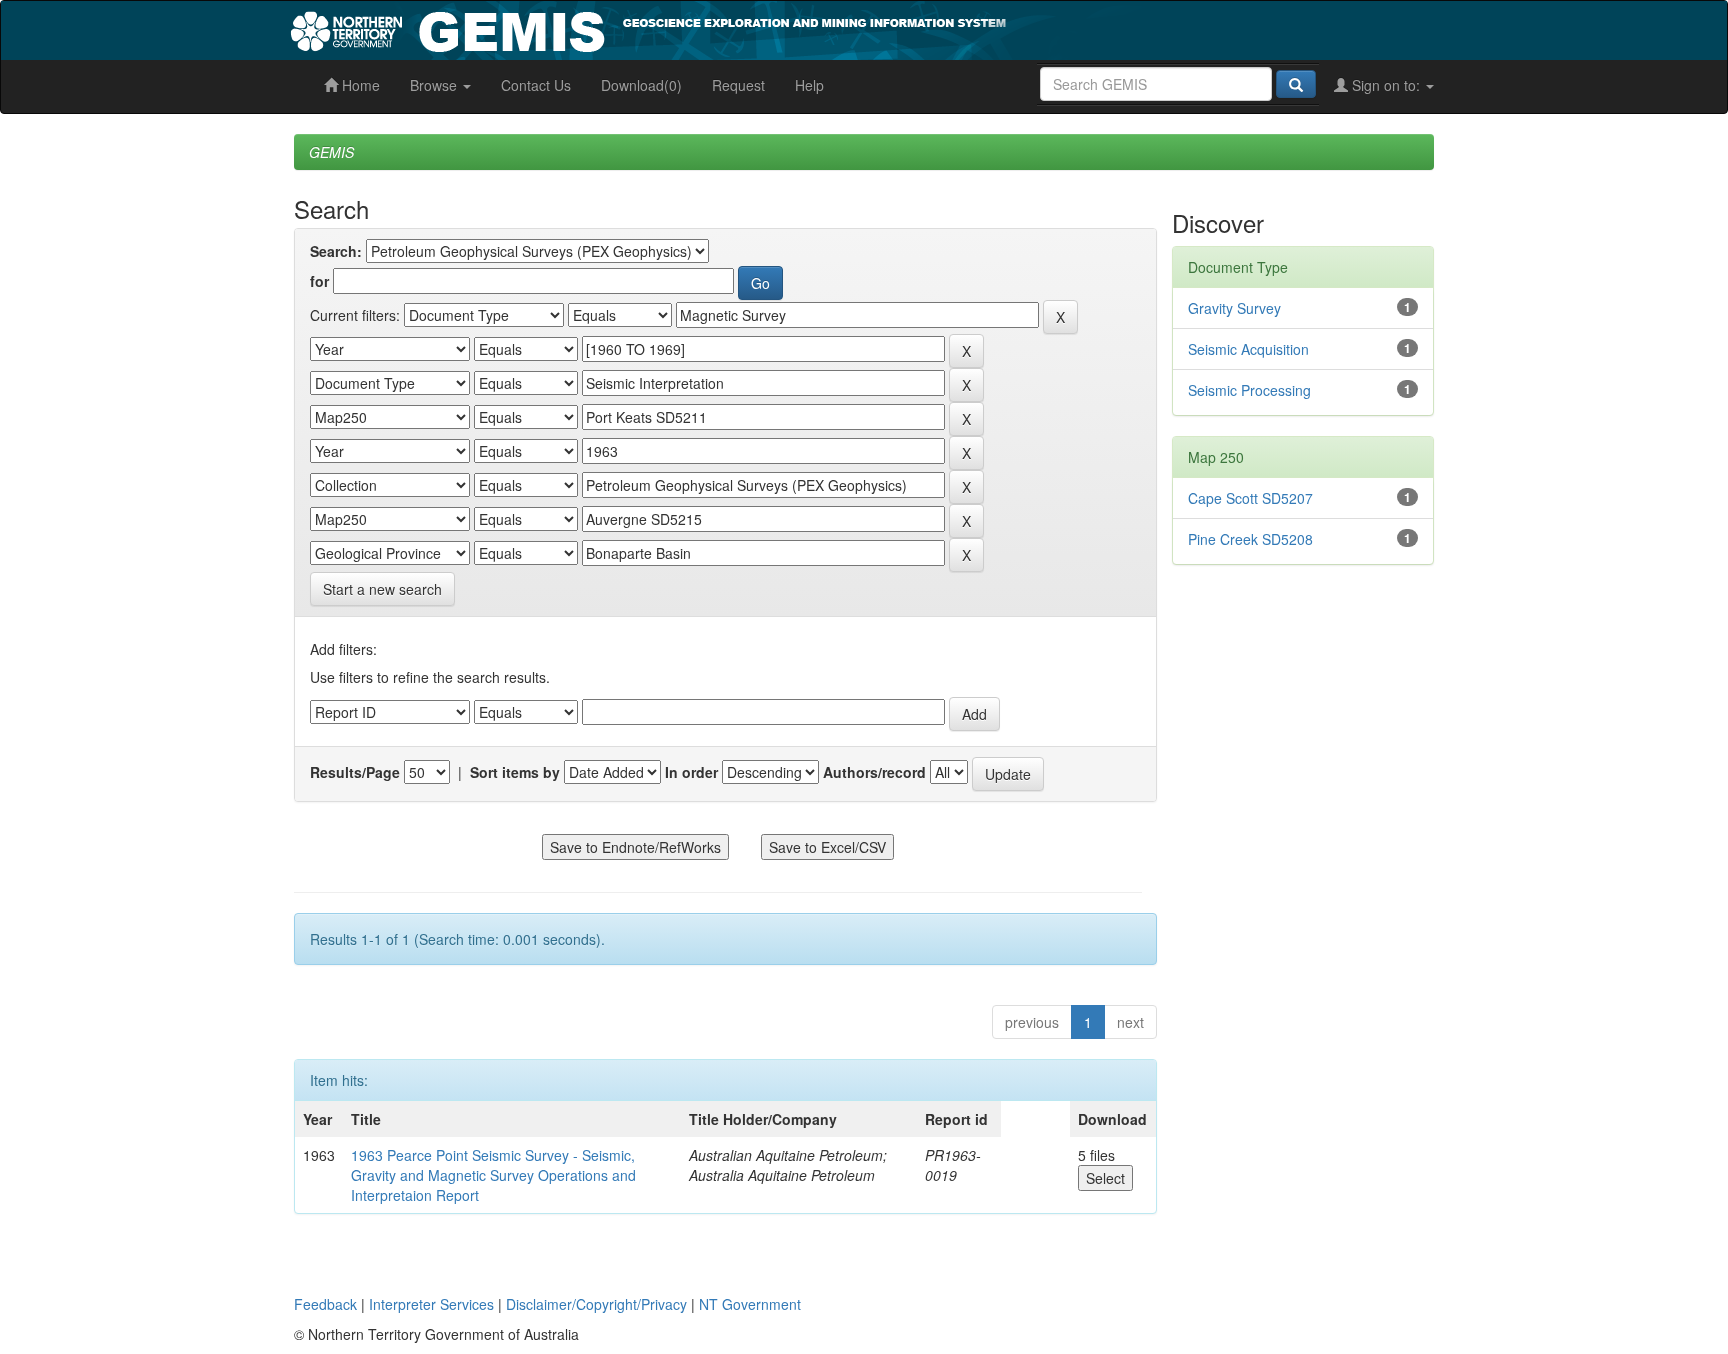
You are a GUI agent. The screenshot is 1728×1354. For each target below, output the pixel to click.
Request (738, 85)
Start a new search (382, 589)
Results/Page (355, 772)
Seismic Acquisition (1248, 349)
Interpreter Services (431, 1304)
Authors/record (874, 772)
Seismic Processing (1249, 390)
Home (359, 85)
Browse (435, 85)
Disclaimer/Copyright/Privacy (596, 1304)
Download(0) (641, 85)
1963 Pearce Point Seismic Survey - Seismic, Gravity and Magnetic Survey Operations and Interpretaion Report (493, 1175)
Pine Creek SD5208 (1250, 539)
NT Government (750, 1304)
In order (691, 772)
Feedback (325, 1304)
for (319, 281)
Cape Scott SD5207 (1250, 498)
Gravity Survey (1234, 308)
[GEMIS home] (798, 28)
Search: (336, 251)
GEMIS (331, 152)
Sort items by (515, 772)
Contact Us (536, 85)
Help (809, 85)
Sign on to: (1386, 85)
